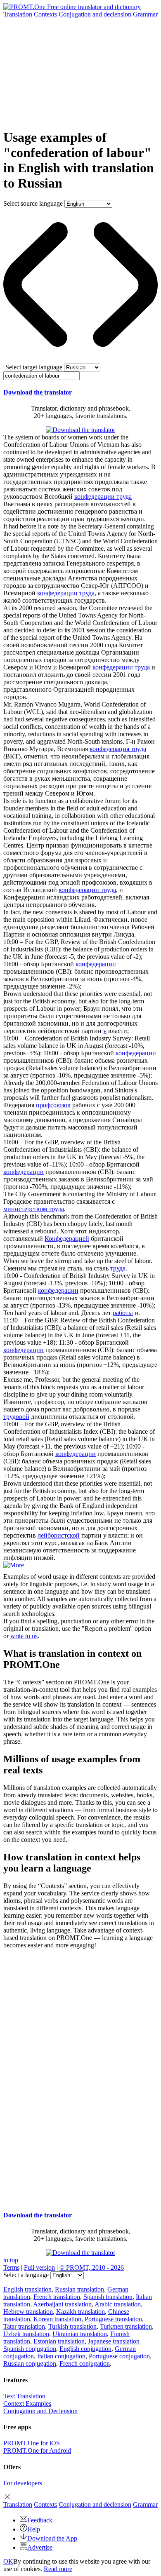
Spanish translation (108, 2297)
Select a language (26, 2275)
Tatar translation (24, 2326)
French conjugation (85, 2363)
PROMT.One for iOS (32, 2443)
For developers (23, 2483)
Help (34, 2529)
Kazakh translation (80, 2312)
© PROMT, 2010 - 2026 (92, 2267)
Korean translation (57, 2319)
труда (118, 1268)
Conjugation (95, 14)
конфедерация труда (118, 749)
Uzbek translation (26, 2334)
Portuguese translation (113, 2319)
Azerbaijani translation (62, 2304)
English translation (27, 2289)
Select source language (33, 203)
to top (11, 2260)
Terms (11, 2267)
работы (123, 1313)
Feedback (40, 2520)
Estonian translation (59, 2341)
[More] (14, 1565)
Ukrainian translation (80, 2334)
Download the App (52, 2538)
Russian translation (79, 2289)
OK (8, 2561)
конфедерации (96, 964)
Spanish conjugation (30, 2349)
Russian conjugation (30, 2363)
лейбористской (59, 1535)
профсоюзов (53, 1105)
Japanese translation (114, 2341)
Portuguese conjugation (119, 2356)
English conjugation (85, 2349)
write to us (24, 1636)
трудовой (16, 1417)
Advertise (40, 2547)
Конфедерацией (67, 1239)
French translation (57, 2297)
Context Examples (27, 2403)
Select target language (34, 367)
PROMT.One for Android (37, 2450)
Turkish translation (72, 2326)
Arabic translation (118, 2304)
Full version (39, 2267)
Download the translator (38, 392)
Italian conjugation (61, 2356)
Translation (18, 14)
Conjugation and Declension (40, 2411)
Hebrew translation (28, 2312)
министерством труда (34, 1209)
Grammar (145, 14)
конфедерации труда (103, 497)
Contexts (45, 14)
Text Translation (24, 2396)
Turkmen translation (126, 2326)
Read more (58, 2569)
